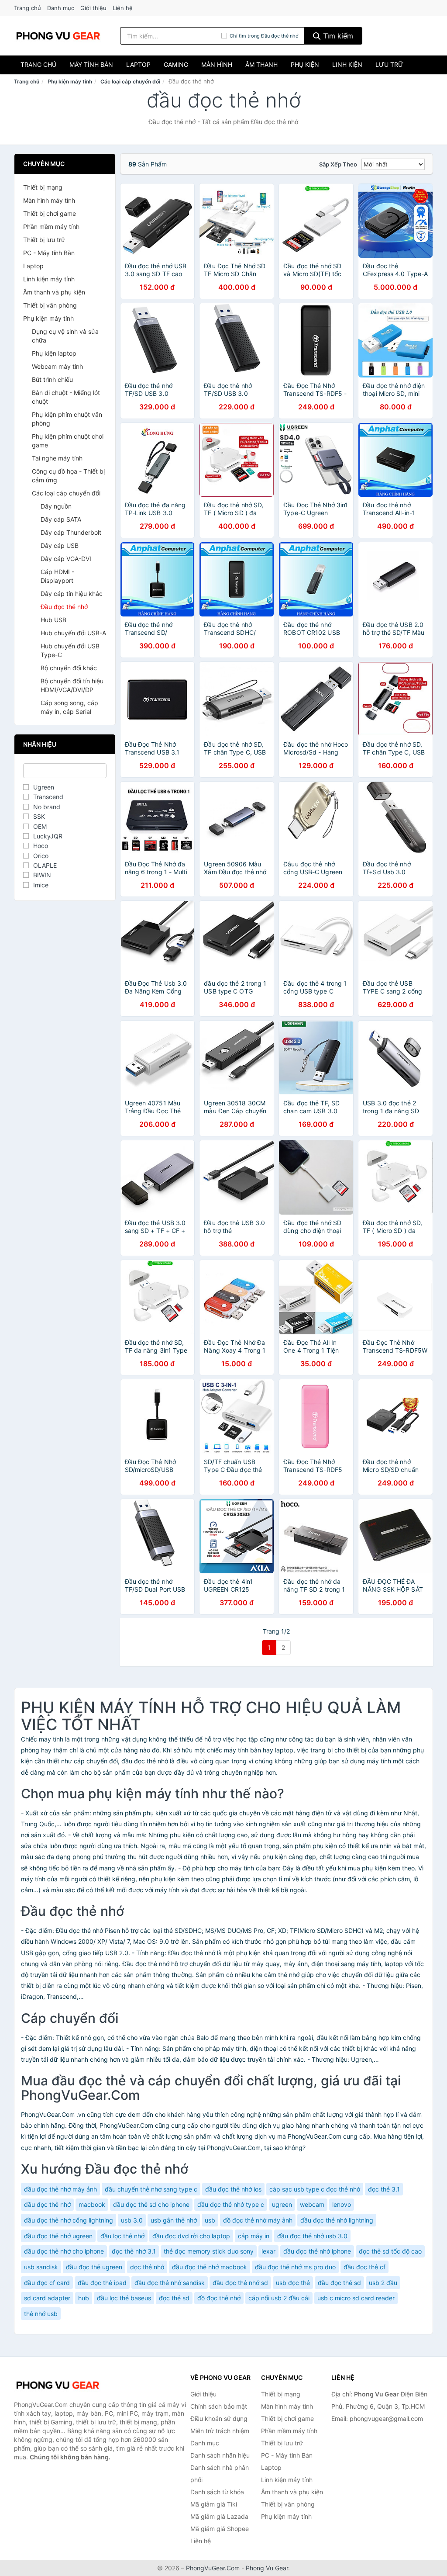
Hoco (41, 846)
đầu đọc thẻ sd (339, 2283)
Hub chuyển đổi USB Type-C (70, 650)
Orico (41, 856)
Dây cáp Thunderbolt (71, 532)
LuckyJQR (48, 836)
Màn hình (217, 64)
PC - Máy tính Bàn (49, 253)
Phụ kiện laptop (54, 353)
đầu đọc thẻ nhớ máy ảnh (60, 2189)
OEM (40, 826)
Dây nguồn (56, 506)
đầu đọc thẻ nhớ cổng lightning (69, 2220)
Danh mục (61, 8)
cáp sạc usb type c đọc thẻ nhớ (315, 2189)
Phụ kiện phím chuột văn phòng (67, 419)
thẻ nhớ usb (41, 2314)
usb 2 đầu (383, 2283)
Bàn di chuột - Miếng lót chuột (66, 397)
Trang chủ (28, 8)
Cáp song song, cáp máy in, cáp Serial (69, 707)
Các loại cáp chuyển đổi (130, 81)
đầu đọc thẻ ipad (102, 2283)
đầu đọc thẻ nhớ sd (240, 2283)
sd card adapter (47, 2298)
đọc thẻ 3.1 (384, 2189)
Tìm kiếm (337, 36)
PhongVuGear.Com (213, 2568)
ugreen (282, 2204)
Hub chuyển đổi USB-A (73, 633)
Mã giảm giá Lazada (219, 2516)
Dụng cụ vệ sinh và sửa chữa (65, 336)
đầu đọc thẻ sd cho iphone (151, 2204)
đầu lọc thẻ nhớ (122, 2236)
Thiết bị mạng (43, 187)
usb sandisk (41, 2267)
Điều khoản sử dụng (219, 2418)
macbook (92, 2204)
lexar (268, 2251)
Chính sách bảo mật (219, 2406)
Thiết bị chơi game (50, 213)
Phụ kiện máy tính (70, 81)
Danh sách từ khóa (217, 2492)
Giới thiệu (93, 8)
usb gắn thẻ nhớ (174, 2220)
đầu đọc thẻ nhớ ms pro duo (295, 2267)
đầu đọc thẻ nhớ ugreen (58, 2236)
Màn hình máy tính (49, 200)
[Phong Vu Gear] (58, 2385)
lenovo (342, 2204)
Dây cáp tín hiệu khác (72, 594)
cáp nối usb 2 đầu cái (279, 2298)
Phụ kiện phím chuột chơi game (68, 441)
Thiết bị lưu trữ (44, 240)
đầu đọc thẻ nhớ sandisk (170, 2283)
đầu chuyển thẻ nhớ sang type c (151, 2189)
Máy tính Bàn (91, 64)
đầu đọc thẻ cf (364, 2267)
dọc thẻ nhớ (147, 2267)
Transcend (48, 797)
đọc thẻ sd (174, 2298)
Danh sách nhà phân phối (220, 2474)
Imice (41, 885)
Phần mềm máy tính (51, 227)
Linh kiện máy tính (49, 279)
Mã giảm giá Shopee (220, 2529)
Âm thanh (261, 64)
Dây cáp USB (60, 545)
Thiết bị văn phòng (50, 305)
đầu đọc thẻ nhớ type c (231, 2204)
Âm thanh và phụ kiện (54, 292)
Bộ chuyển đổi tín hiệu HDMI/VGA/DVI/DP (72, 685)
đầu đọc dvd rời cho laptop (191, 2236)
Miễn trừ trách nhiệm (220, 2431)
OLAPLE (45, 865)
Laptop (138, 64)
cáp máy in (254, 2236)
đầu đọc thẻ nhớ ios (233, 2189)
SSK (39, 816)
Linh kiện (347, 64)
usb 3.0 (132, 2220)
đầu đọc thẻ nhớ (47, 2204)
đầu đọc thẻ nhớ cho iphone (64, 2251)
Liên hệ (123, 8)
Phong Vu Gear (267, 2568)
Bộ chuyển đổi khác (69, 668)
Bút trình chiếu (52, 379)
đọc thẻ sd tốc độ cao (390, 2251)
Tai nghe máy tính (57, 458)
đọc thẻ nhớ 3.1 (134, 2251)
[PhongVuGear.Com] (58, 36)
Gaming (176, 64)
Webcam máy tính (57, 366)
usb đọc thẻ (293, 2283)
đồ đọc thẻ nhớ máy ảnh (258, 2220)
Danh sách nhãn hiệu (220, 2455)
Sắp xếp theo (338, 164)
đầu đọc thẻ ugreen (94, 2267)
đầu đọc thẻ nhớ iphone (317, 2251)
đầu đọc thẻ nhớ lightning (337, 2220)
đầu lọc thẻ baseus (124, 2298)
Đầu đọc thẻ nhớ (64, 607)
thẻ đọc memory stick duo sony (209, 2251)
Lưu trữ (389, 64)
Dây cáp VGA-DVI (66, 559)
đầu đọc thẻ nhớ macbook (210, 2267)
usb (210, 2220)
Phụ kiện (305, 64)
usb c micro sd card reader (356, 2298)
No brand (47, 807)
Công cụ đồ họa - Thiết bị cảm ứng (68, 476)
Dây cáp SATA (61, 519)
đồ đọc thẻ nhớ (219, 2298)
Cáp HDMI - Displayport (57, 576)
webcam (312, 2204)
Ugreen (44, 787)
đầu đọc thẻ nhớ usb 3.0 (312, 2236)
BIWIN (42, 875)
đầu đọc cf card (47, 2283)
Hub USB (53, 620)
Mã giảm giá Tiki (214, 2504)
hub (84, 2298)
